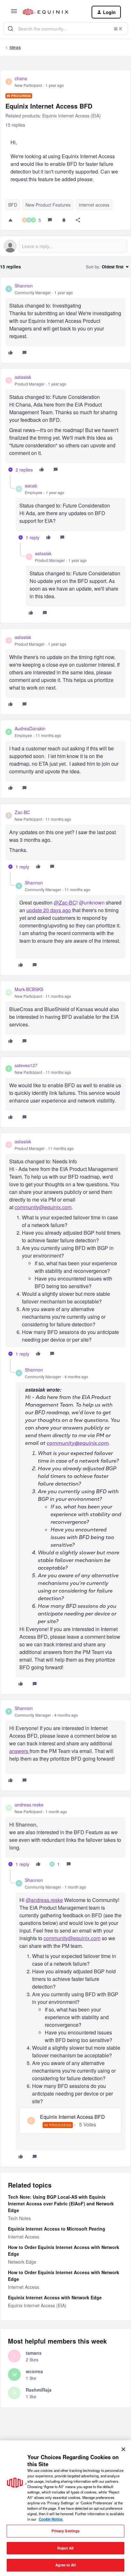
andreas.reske (29, 1805)
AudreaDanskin (30, 728)
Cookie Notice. (51, 2519)
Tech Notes (19, 2218)
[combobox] (65, 29)
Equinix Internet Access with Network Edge (55, 2297)
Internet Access (24, 2237)
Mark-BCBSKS (29, 989)
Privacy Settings (66, 2531)
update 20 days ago (49, 910)
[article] (65, 320)
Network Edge (22, 2262)
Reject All (65, 2548)
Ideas (15, 47)
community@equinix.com (43, 1207)
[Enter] (10, 29)
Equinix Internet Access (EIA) (37, 2305)
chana (21, 78)
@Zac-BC (65, 902)
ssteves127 (26, 1065)
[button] (14, 13)
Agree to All (65, 2565)
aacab (31, 486)
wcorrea (34, 2371)
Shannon (24, 286)
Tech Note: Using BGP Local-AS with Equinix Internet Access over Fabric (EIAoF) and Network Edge (61, 2203)
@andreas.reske (44, 1900)
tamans (34, 2353)
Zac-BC (22, 812)
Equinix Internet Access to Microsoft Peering (57, 2229)
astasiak (23, 377)
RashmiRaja (39, 2390)
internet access (94, 205)
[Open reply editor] (65, 246)
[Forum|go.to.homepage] (52, 12)
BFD (13, 205)
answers (19, 1751)
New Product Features (48, 205)
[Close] (123, 2449)
